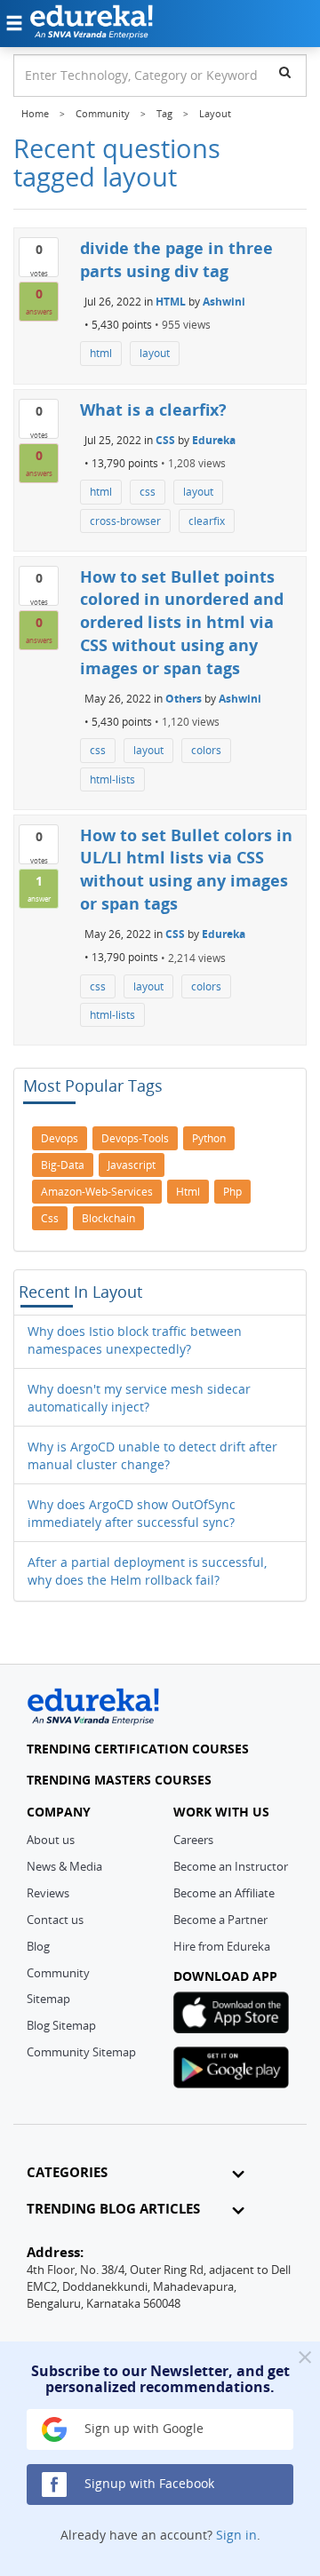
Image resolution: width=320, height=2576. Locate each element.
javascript (132, 1165)
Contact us (55, 1920)
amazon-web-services (97, 1192)
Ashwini (224, 302)
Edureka (214, 440)
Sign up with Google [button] (142, 2428)
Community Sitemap (81, 2052)
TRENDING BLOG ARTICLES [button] (113, 2209)
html (101, 353)
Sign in (236, 2535)
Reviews (48, 1893)
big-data (63, 1165)
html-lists (112, 779)
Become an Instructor (231, 1866)
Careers (193, 1840)
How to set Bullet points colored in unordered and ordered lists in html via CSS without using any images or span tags (182, 622)
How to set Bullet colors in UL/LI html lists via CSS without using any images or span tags (186, 869)
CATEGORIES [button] (67, 2172)
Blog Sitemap (61, 2025)
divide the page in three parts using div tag (176, 259)
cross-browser (125, 521)
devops (60, 1138)
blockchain (108, 1218)
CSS (165, 440)
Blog (38, 1946)
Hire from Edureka (222, 1946)
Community (58, 1973)
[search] (285, 72)
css (148, 492)
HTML (171, 302)
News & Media (64, 1866)
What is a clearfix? (153, 409)
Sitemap (48, 1999)
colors (206, 750)
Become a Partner (220, 1920)
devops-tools (135, 1138)
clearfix (207, 521)
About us (51, 1840)
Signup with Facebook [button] (148, 2483)
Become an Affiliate (224, 1893)
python (209, 1138)
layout (155, 353)
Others (184, 699)
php (232, 1192)
